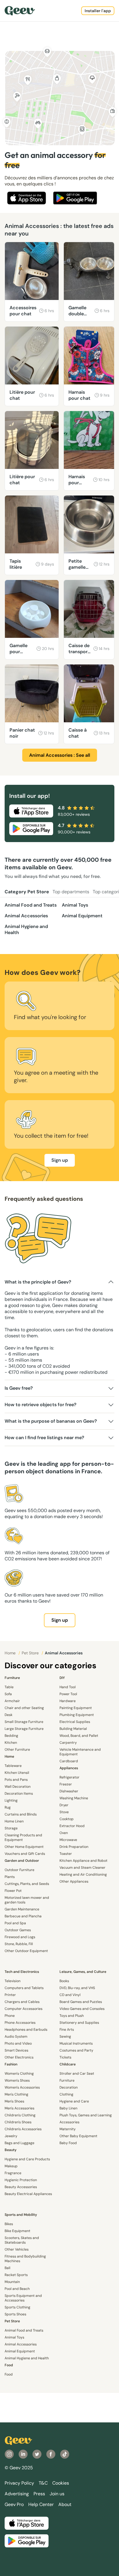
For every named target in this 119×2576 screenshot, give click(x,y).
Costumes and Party (76, 2050)
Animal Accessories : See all (60, 755)
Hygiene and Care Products (27, 2159)
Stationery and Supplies (79, 2023)
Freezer (66, 1784)
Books (64, 1981)
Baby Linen (68, 2108)
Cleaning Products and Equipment (23, 1837)
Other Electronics (19, 2057)
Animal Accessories (26, 916)
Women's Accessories (22, 2087)
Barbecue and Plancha (23, 1916)
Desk (9, 1715)
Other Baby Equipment (78, 2136)
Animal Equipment (82, 916)
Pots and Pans (16, 1780)
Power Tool (68, 1694)
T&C (43, 2483)
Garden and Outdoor (22, 1861)
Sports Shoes (15, 2314)
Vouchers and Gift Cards (25, 1854)
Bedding (11, 1736)
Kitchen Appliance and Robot (83, 1861)
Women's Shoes (17, 2080)
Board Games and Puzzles (81, 2002)
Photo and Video (18, 2043)
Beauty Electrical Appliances (28, 2194)
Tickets (65, 2057)
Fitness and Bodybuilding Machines (25, 2259)
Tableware (13, 1766)
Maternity (68, 2129)
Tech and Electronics (22, 1972)
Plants (10, 1877)
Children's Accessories (23, 2129)
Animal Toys (75, 905)
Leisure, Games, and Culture (83, 1972)
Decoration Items (19, 1794)
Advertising (17, 2494)
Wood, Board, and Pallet (79, 1736)
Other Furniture (17, 1750)
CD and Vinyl (70, 1995)
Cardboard (69, 1761)
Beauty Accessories (21, 2187)
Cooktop (67, 1819)
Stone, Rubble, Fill (19, 1944)
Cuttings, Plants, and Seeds (27, 1884)
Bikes (9, 2224)
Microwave (68, 1840)
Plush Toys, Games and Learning (86, 2115)
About (65, 2504)
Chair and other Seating (24, 1708)
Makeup (11, 2166)
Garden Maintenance (22, 1909)
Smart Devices (16, 2050)
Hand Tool (68, 1687)
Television (13, 1981)
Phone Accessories (20, 2023)
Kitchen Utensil (17, 1773)
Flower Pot (13, 1891)
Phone (10, 2016)
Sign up (60, 1160)
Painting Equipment (76, 1708)
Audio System (16, 2037)
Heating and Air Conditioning (83, 1875)
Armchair (12, 1701)
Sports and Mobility (21, 2215)
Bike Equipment (17, 2231)
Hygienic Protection (21, 2180)
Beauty (11, 2150)
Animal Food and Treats (31, 905)
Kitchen (11, 1743)
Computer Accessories (24, 2009)
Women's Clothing (19, 2074)
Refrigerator (69, 1777)
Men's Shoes (14, 2101)
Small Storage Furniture (24, 1722)
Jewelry (11, 2136)
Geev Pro (14, 2504)
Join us (57, 2494)
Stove (64, 1812)
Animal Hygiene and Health (26, 929)
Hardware (68, 1701)
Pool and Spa (15, 1923)
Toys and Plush (72, 2016)
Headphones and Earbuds (26, 2030)
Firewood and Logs (20, 1937)
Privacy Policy (19, 2483)
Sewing (65, 2037)
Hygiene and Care (74, 2101)
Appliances (69, 1768)
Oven (64, 1833)
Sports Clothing (17, 2307)
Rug (8, 1807)
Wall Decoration (18, 1787)
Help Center (41, 2504)
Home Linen (14, 1821)
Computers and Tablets (24, 1988)
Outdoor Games (18, 1930)
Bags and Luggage (19, 2143)
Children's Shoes (18, 2122)
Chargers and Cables (22, 2002)
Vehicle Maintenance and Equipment (80, 1752)
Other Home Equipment (24, 1847)
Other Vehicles (17, 2249)
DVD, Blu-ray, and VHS (77, 1988)
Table (9, 1687)
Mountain (12, 2282)
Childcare (68, 2064)
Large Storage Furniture (24, 1729)
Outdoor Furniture (19, 1870)
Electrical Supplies (75, 1722)
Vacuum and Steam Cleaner (82, 1868)
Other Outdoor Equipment (26, 1951)
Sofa (8, 1694)
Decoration (69, 2087)
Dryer (64, 1805)
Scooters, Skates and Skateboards (22, 2240)
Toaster (66, 1854)
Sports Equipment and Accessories (23, 2298)
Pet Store (31, 1653)
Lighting (11, 1800)
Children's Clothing (20, 2115)
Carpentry (68, 1743)
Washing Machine (74, 1798)
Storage (11, 1828)
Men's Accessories (19, 2108)
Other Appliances (74, 1881)
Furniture (12, 1678)
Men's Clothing (16, 2094)
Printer (10, 1995)
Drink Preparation (74, 1847)
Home (11, 1653)
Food (9, 2365)
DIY (62, 1678)
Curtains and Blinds (21, 1814)
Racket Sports (16, 2275)
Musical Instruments (76, 2043)
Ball (8, 2268)
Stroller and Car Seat (77, 2074)
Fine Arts (67, 2030)
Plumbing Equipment (77, 1715)
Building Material (73, 1729)
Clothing (66, 2094)
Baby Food (68, 2143)
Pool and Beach (17, 2289)
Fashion (11, 2064)
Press (39, 2494)
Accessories (69, 2122)
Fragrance (13, 2173)
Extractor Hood (72, 1826)
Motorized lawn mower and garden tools (27, 1900)
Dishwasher (69, 1791)
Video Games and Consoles (82, 2009)
